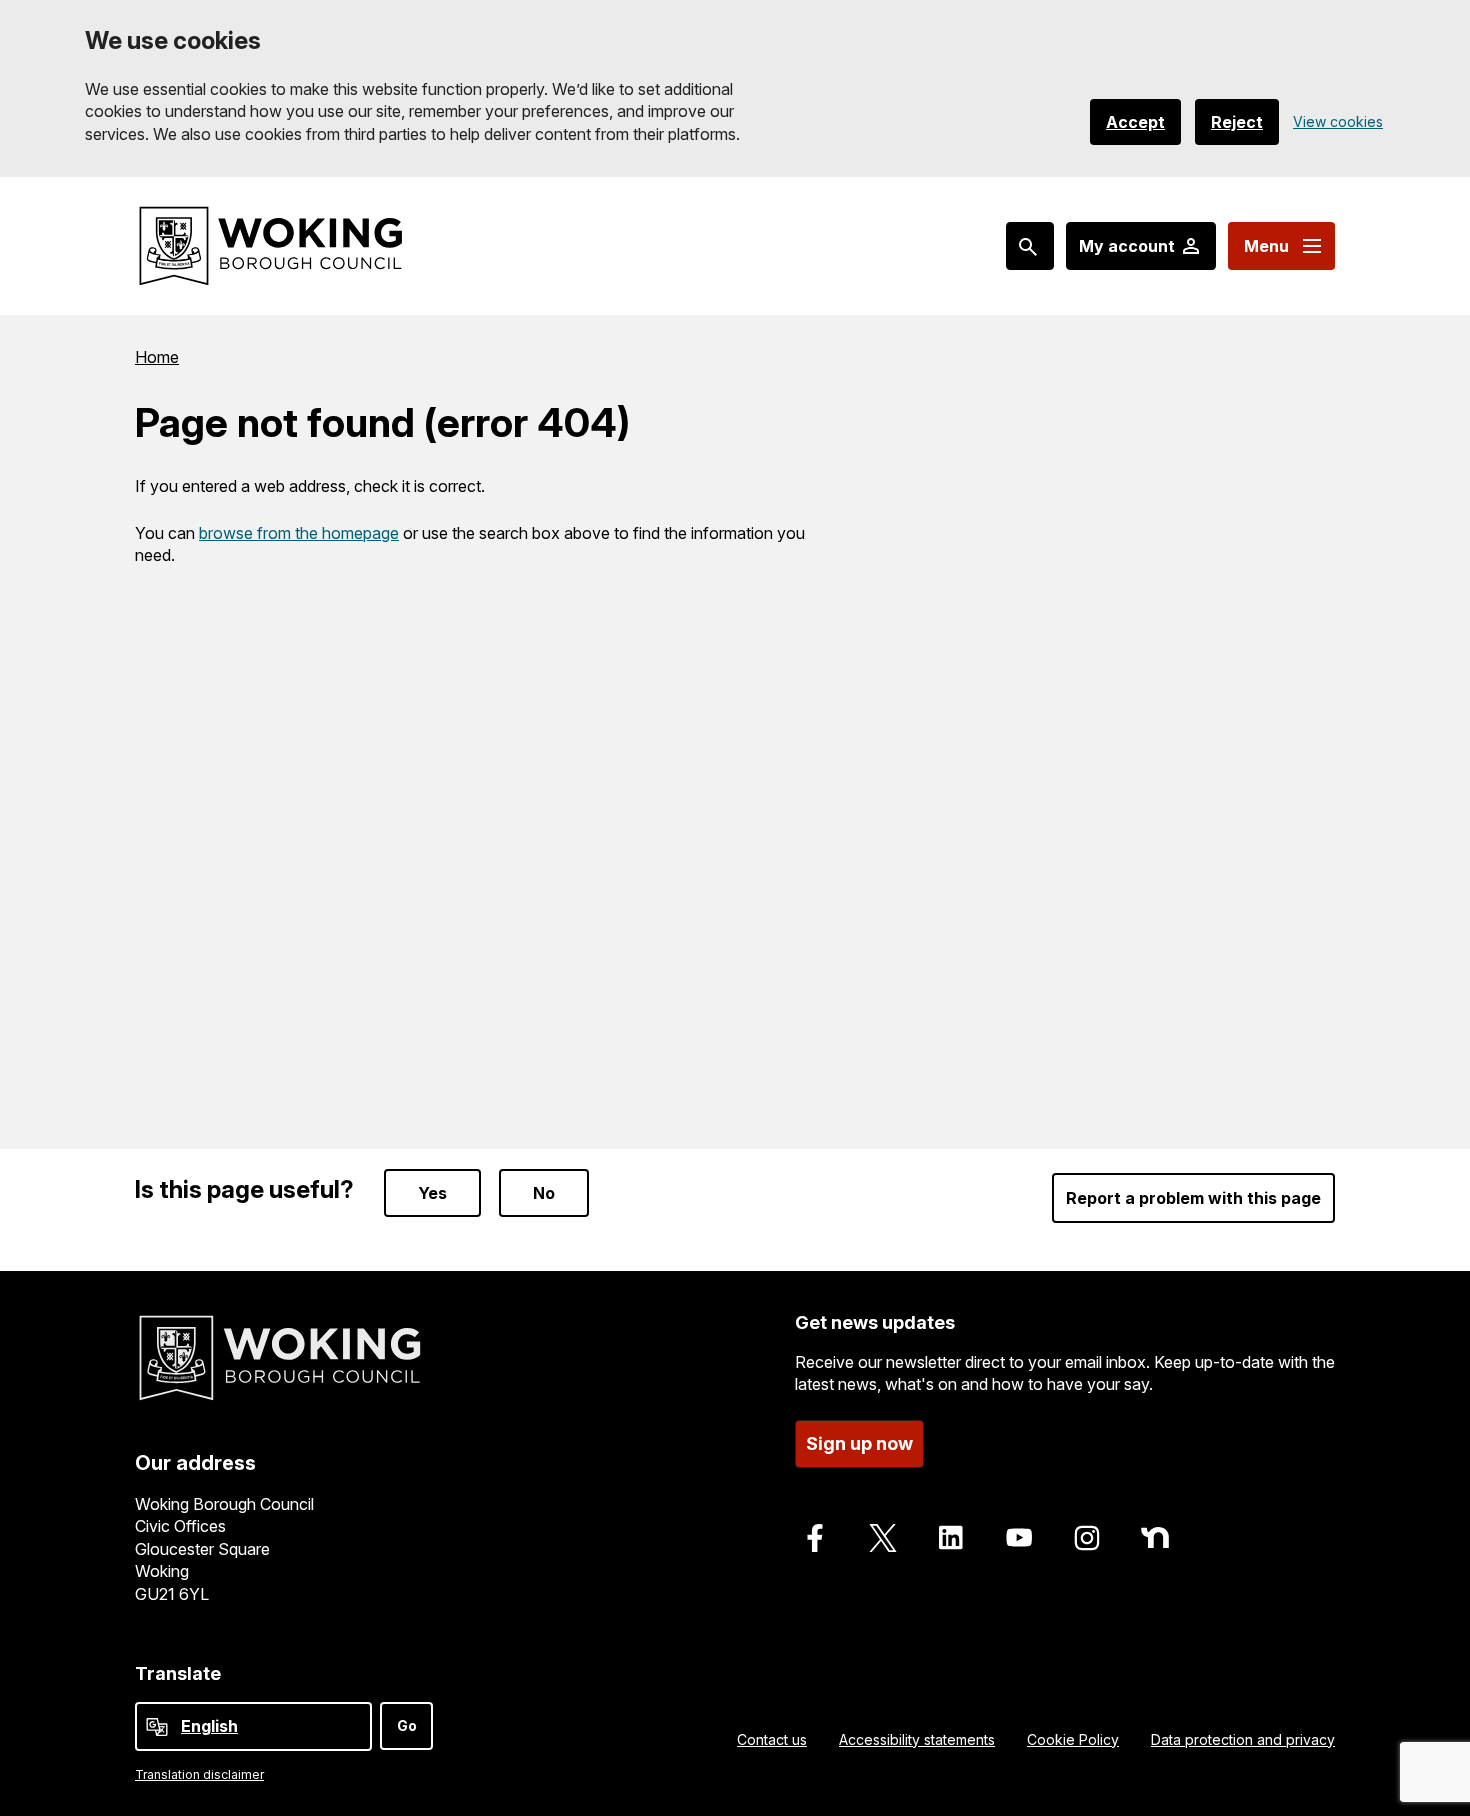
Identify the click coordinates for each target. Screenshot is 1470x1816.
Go (407, 1725)
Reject (1237, 122)
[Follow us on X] (883, 1538)
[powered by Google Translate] (157, 1727)
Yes (432, 1193)
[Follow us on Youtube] (1019, 1538)
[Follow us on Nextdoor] (1155, 1538)
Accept (1135, 122)
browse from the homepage (299, 533)
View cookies (1338, 121)
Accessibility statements (917, 1739)
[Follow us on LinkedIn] (951, 1538)
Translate (178, 1673)
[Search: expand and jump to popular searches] (1030, 246)
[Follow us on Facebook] (815, 1538)
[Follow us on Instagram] (1087, 1538)
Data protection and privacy (1243, 1739)
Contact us (772, 1739)
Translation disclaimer (199, 1774)
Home (157, 357)
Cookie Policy (1073, 1739)
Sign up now (859, 1443)
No (544, 1193)
